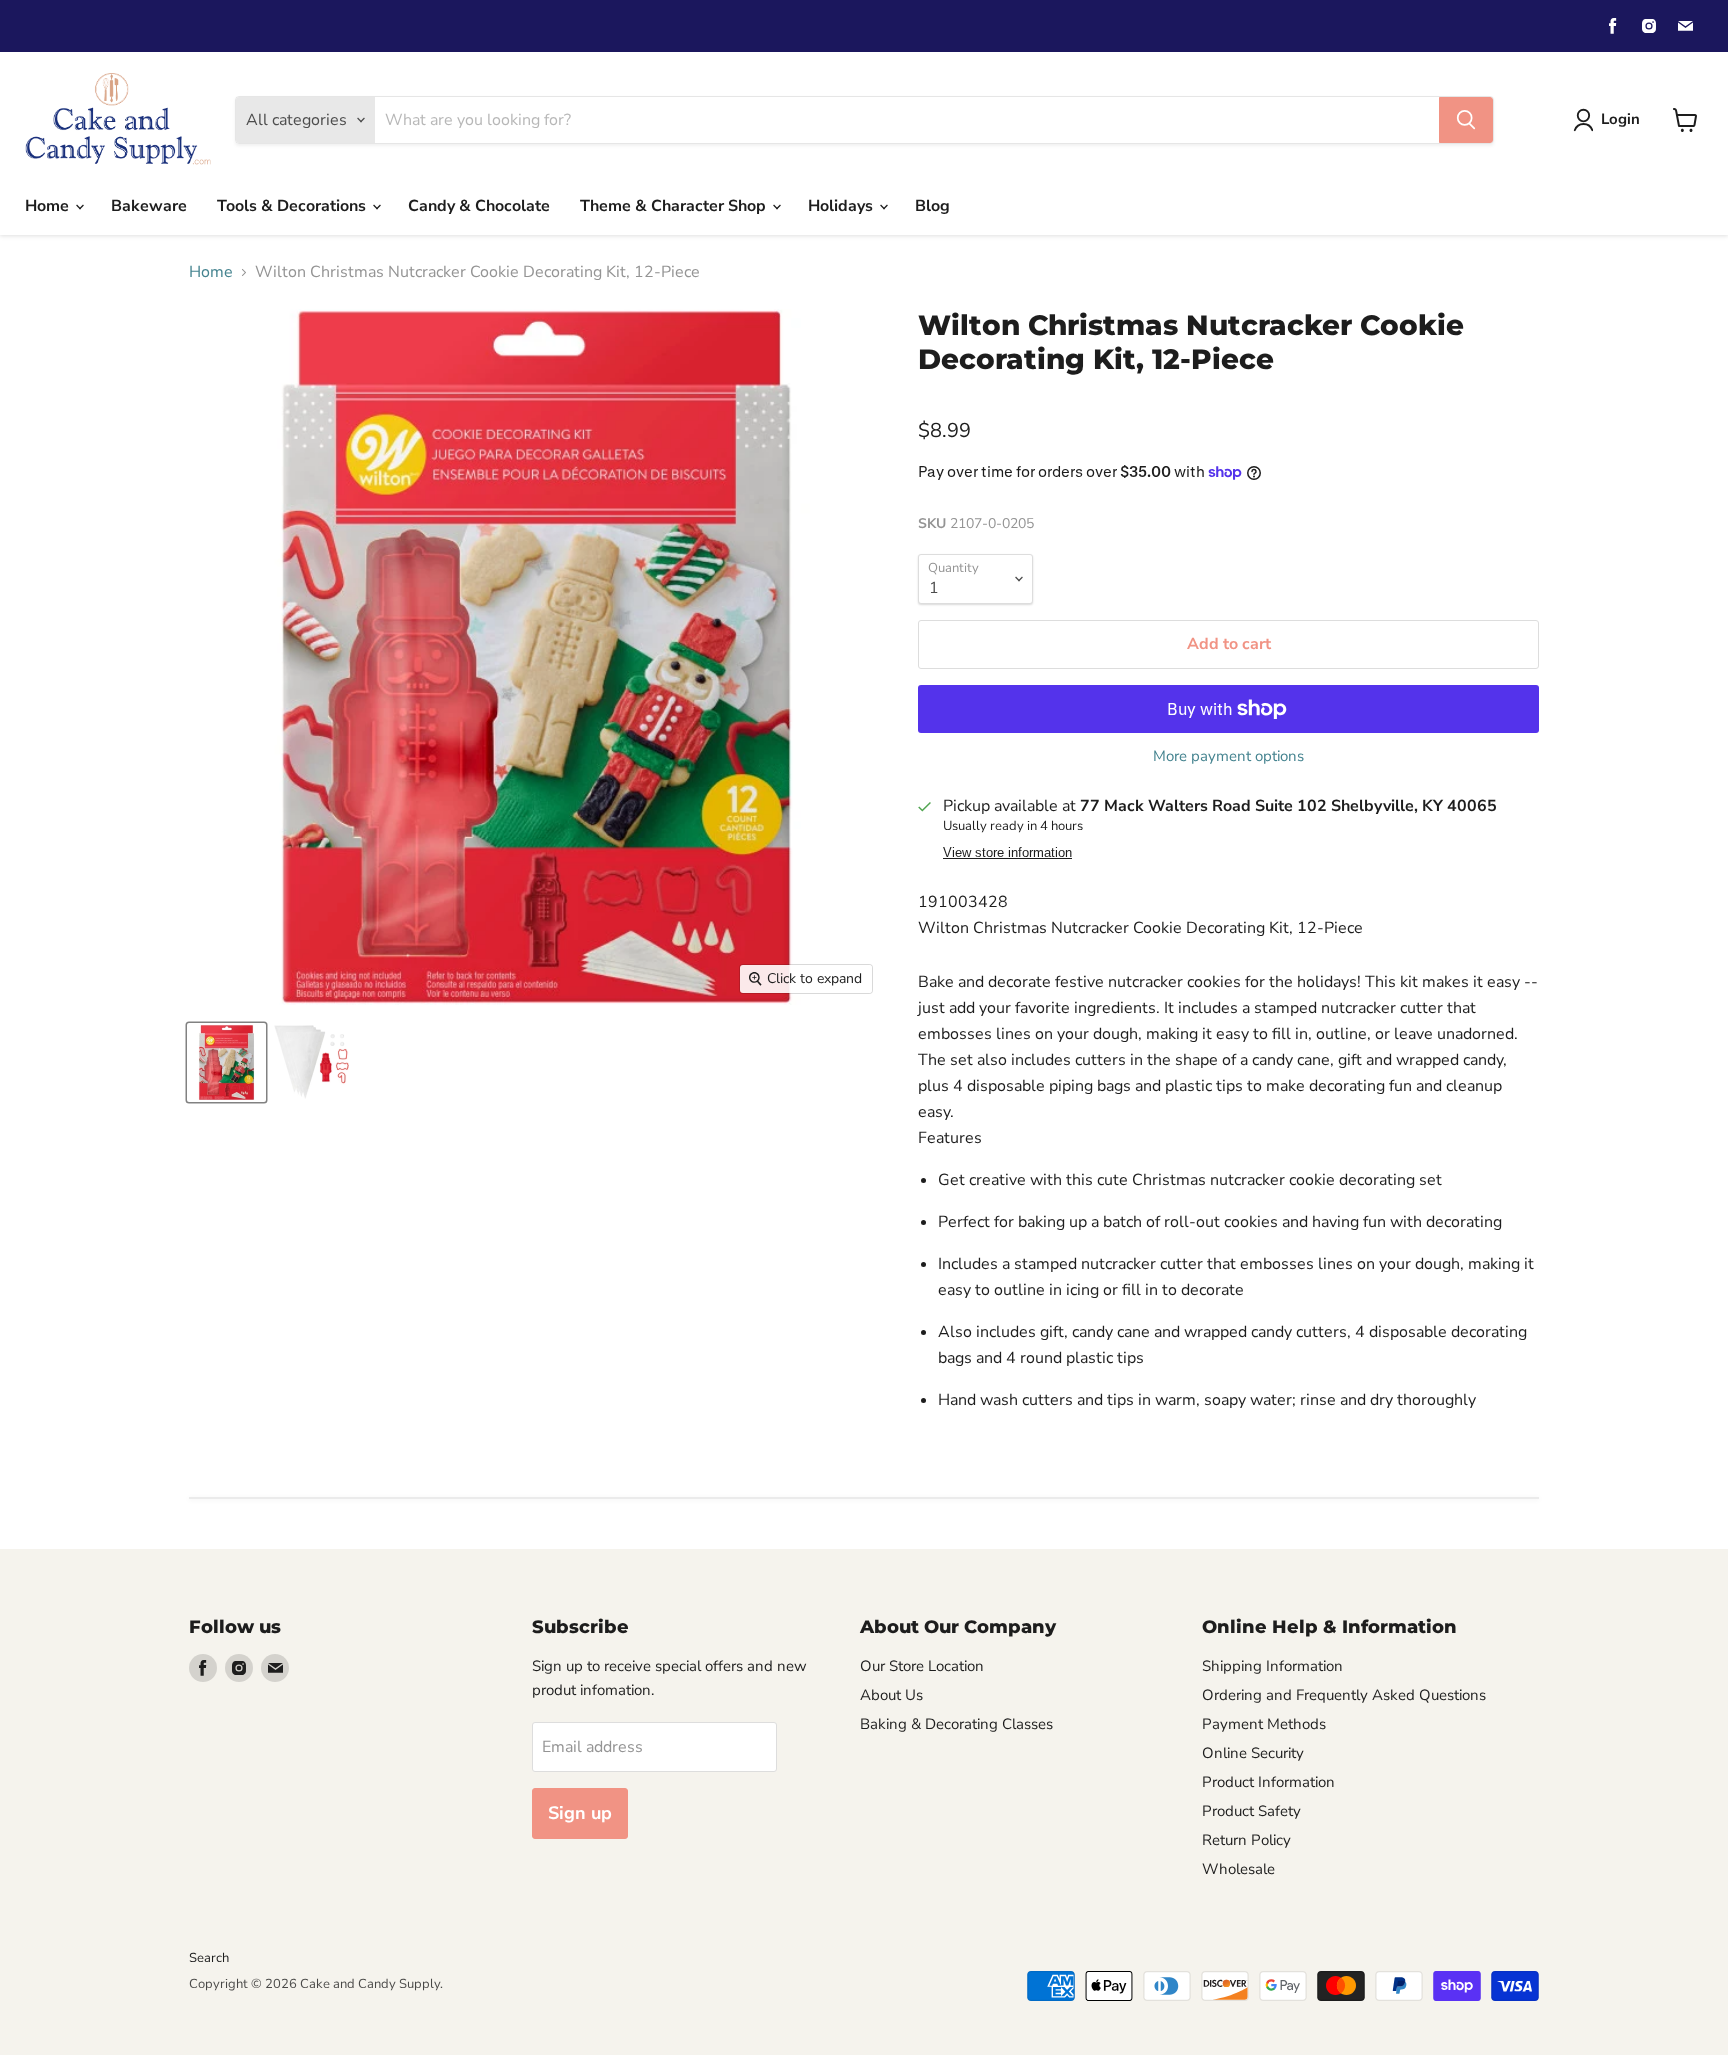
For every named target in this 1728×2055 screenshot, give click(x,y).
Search (209, 1958)
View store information (1007, 853)
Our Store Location (922, 1666)
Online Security (1253, 1753)
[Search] (1466, 120)
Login (1620, 119)
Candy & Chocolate (479, 206)
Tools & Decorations (293, 206)
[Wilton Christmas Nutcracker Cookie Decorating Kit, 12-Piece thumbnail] (226, 1062)
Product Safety (1251, 1811)
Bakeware (149, 206)
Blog (932, 206)
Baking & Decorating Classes (956, 1724)
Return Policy (1246, 1840)
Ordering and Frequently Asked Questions (1344, 1695)
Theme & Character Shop (675, 206)
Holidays (842, 206)
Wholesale (1238, 1869)
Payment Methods (1264, 1724)
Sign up (580, 1813)
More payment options (1228, 756)
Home (49, 206)
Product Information (1268, 1782)
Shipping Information (1272, 1666)
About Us (891, 1695)
